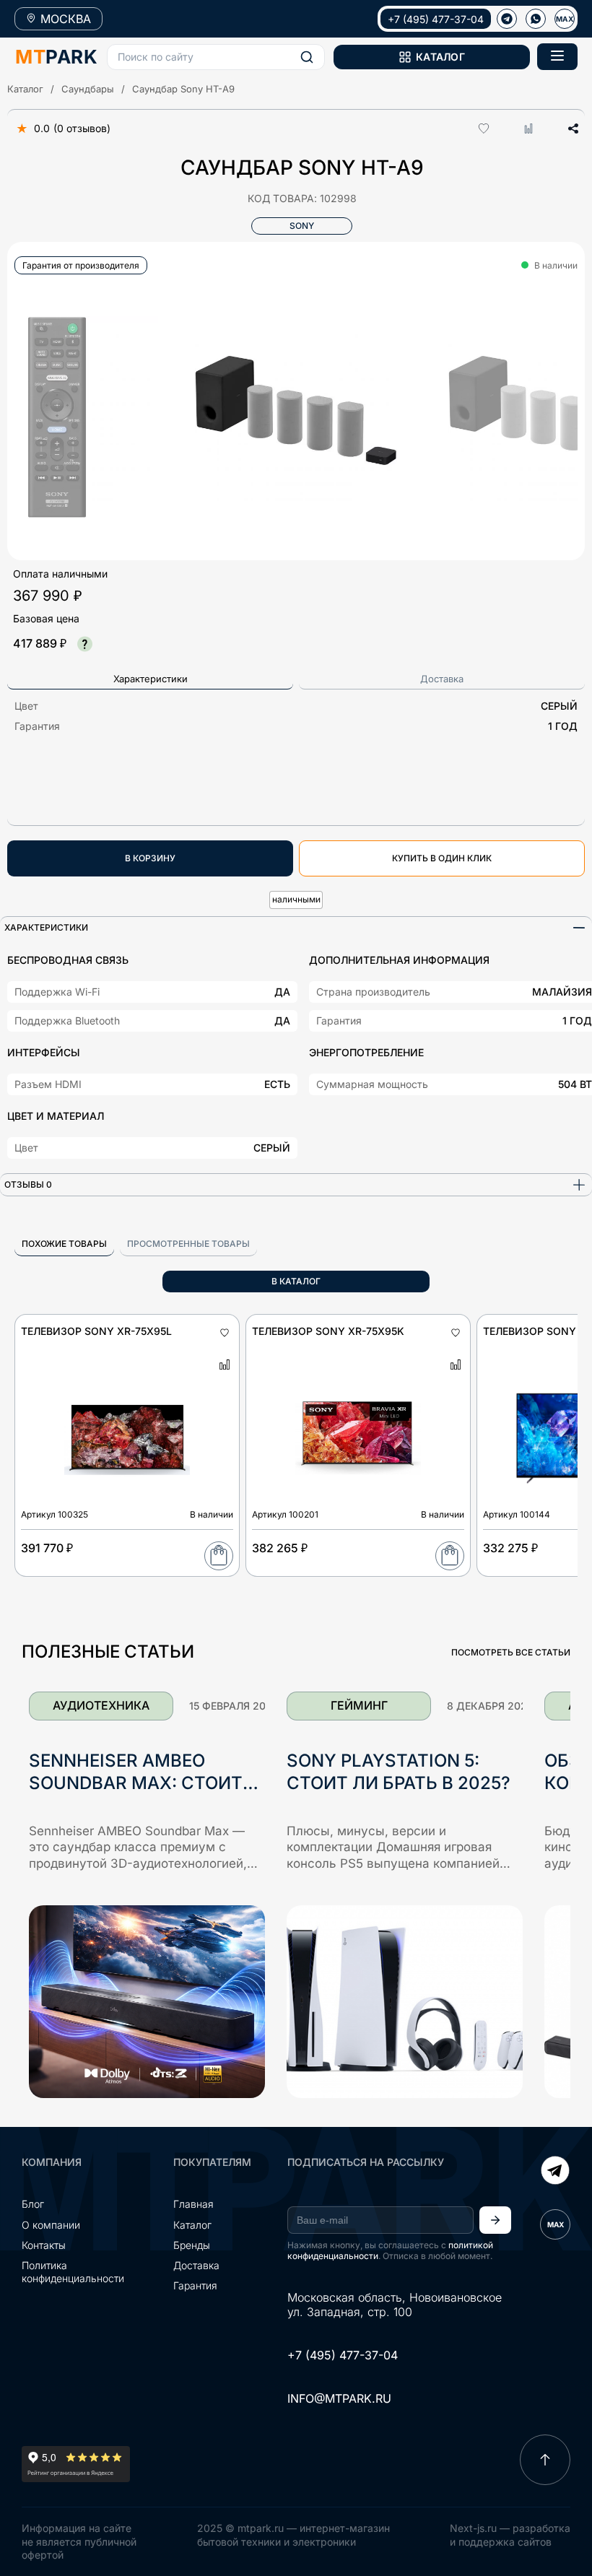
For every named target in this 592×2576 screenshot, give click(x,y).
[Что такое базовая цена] (84, 644)
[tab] (150, 679)
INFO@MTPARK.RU (339, 2398)
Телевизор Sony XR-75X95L (96, 1331)
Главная (193, 2204)
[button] (216, 57)
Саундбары (88, 89)
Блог (33, 2204)
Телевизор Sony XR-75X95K (328, 1331)
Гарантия (195, 2285)
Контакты (44, 2245)
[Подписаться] (495, 2220)
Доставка (196, 2265)
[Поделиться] (568, 129)
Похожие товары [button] (64, 1244)
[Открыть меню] (557, 57)
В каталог (296, 1281)
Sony (302, 226)
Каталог (25, 89)
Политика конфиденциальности (73, 2272)
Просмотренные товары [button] (188, 1244)
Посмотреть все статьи (511, 1652)
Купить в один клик (442, 858)
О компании (51, 2225)
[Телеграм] (507, 19)
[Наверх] (545, 2460)
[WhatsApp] (536, 19)
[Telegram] (555, 2172)
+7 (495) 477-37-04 (436, 19)
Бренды (192, 2245)
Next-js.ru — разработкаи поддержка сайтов (510, 2534)
